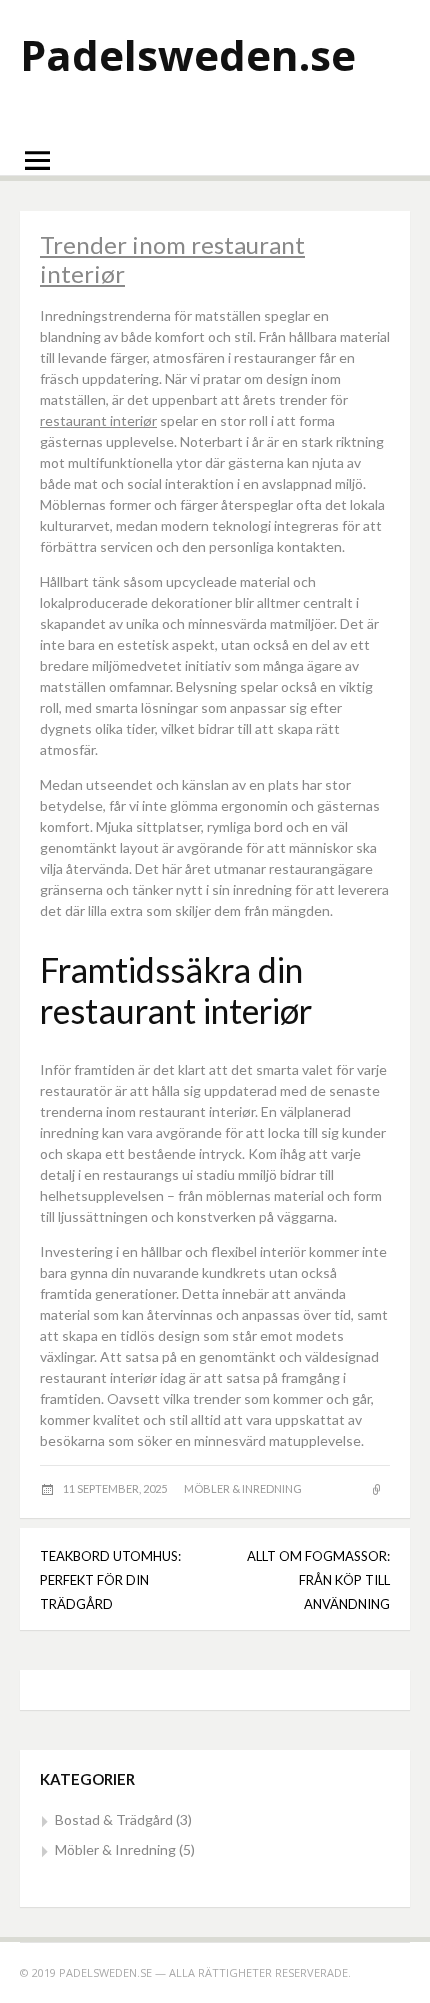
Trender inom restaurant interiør (172, 259)
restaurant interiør (98, 420)
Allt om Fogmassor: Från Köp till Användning (318, 1580)
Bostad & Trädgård (114, 1819)
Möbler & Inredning (243, 1488)
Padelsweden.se (188, 54)
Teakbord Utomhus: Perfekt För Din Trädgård (110, 1580)
